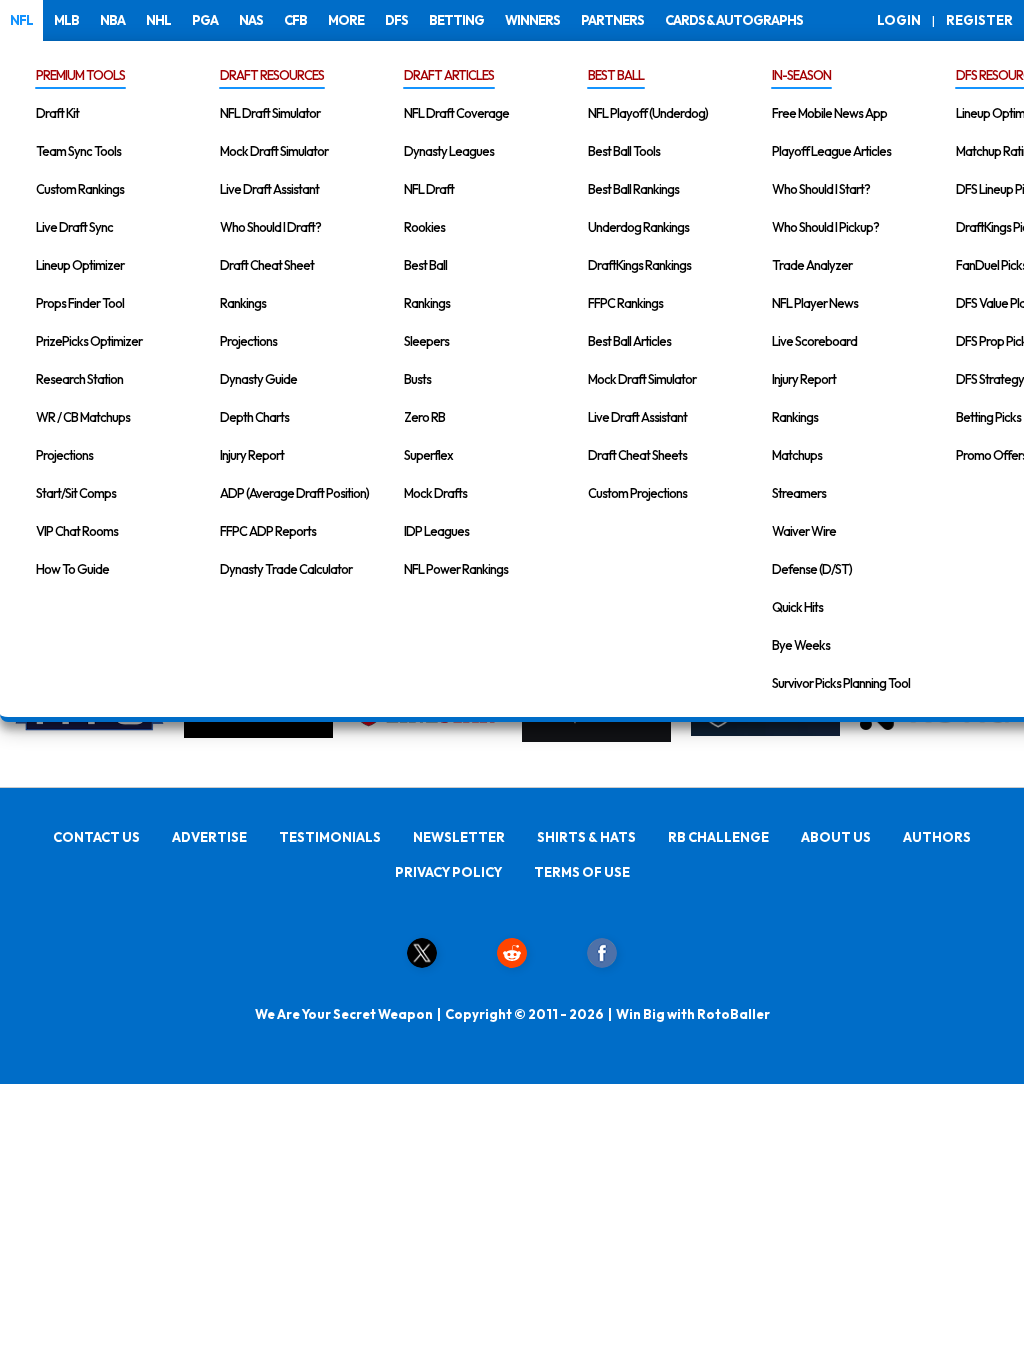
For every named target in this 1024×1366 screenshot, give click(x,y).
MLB (66, 20)
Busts (417, 379)
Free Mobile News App (829, 113)
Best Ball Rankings (633, 189)
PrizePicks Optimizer (89, 341)
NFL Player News (815, 303)
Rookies (424, 227)
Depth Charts (254, 417)
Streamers (799, 493)
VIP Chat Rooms (77, 531)
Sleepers (426, 341)
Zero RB (424, 417)
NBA (112, 20)
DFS (396, 20)
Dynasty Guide (258, 379)
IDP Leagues (436, 531)
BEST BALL (616, 75)
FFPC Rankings (625, 303)
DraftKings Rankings (639, 265)
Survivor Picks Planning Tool (841, 683)
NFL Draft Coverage (456, 113)
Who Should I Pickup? (825, 227)
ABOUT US (836, 837)
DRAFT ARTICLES (449, 75)
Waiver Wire (804, 531)
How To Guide (72, 569)
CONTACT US (96, 837)
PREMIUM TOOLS (80, 75)
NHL (158, 20)
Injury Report (252, 455)
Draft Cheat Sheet (267, 265)
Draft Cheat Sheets (637, 455)
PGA (205, 20)
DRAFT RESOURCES (272, 75)
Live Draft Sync (74, 227)
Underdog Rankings (638, 227)
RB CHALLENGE (718, 837)
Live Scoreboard (814, 341)
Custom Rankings (80, 189)
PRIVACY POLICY (448, 872)
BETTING (456, 20)
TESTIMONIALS (330, 837)
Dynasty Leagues (449, 151)
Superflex (428, 455)
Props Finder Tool (80, 303)
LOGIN (899, 20)
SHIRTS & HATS (586, 837)
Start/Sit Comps (76, 493)
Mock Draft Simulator (274, 151)
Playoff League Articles (831, 151)
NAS (251, 20)
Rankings (243, 303)
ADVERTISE (209, 837)
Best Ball (425, 265)
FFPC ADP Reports (268, 531)
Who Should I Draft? (270, 227)
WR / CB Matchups (83, 417)
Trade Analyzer (812, 265)
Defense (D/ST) (812, 569)
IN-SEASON (801, 75)
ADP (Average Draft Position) (294, 493)
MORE (346, 20)
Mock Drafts (435, 493)
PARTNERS (612, 20)
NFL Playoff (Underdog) (648, 113)
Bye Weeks (801, 645)
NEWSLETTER (459, 837)
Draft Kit (57, 113)
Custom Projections (637, 493)
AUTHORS (937, 837)
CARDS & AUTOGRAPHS (734, 20)
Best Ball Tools (624, 151)
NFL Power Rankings (456, 569)
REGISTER (979, 20)
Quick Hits (797, 607)
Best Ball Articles (629, 341)
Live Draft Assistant (269, 189)
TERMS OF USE (582, 872)
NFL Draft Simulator (270, 113)
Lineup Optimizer (80, 265)
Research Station (79, 379)
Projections (64, 455)
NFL (21, 20)
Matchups (797, 455)
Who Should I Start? (821, 189)
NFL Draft (429, 189)
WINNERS (532, 20)
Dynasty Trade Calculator (286, 569)
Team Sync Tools (78, 151)
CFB (295, 20)
